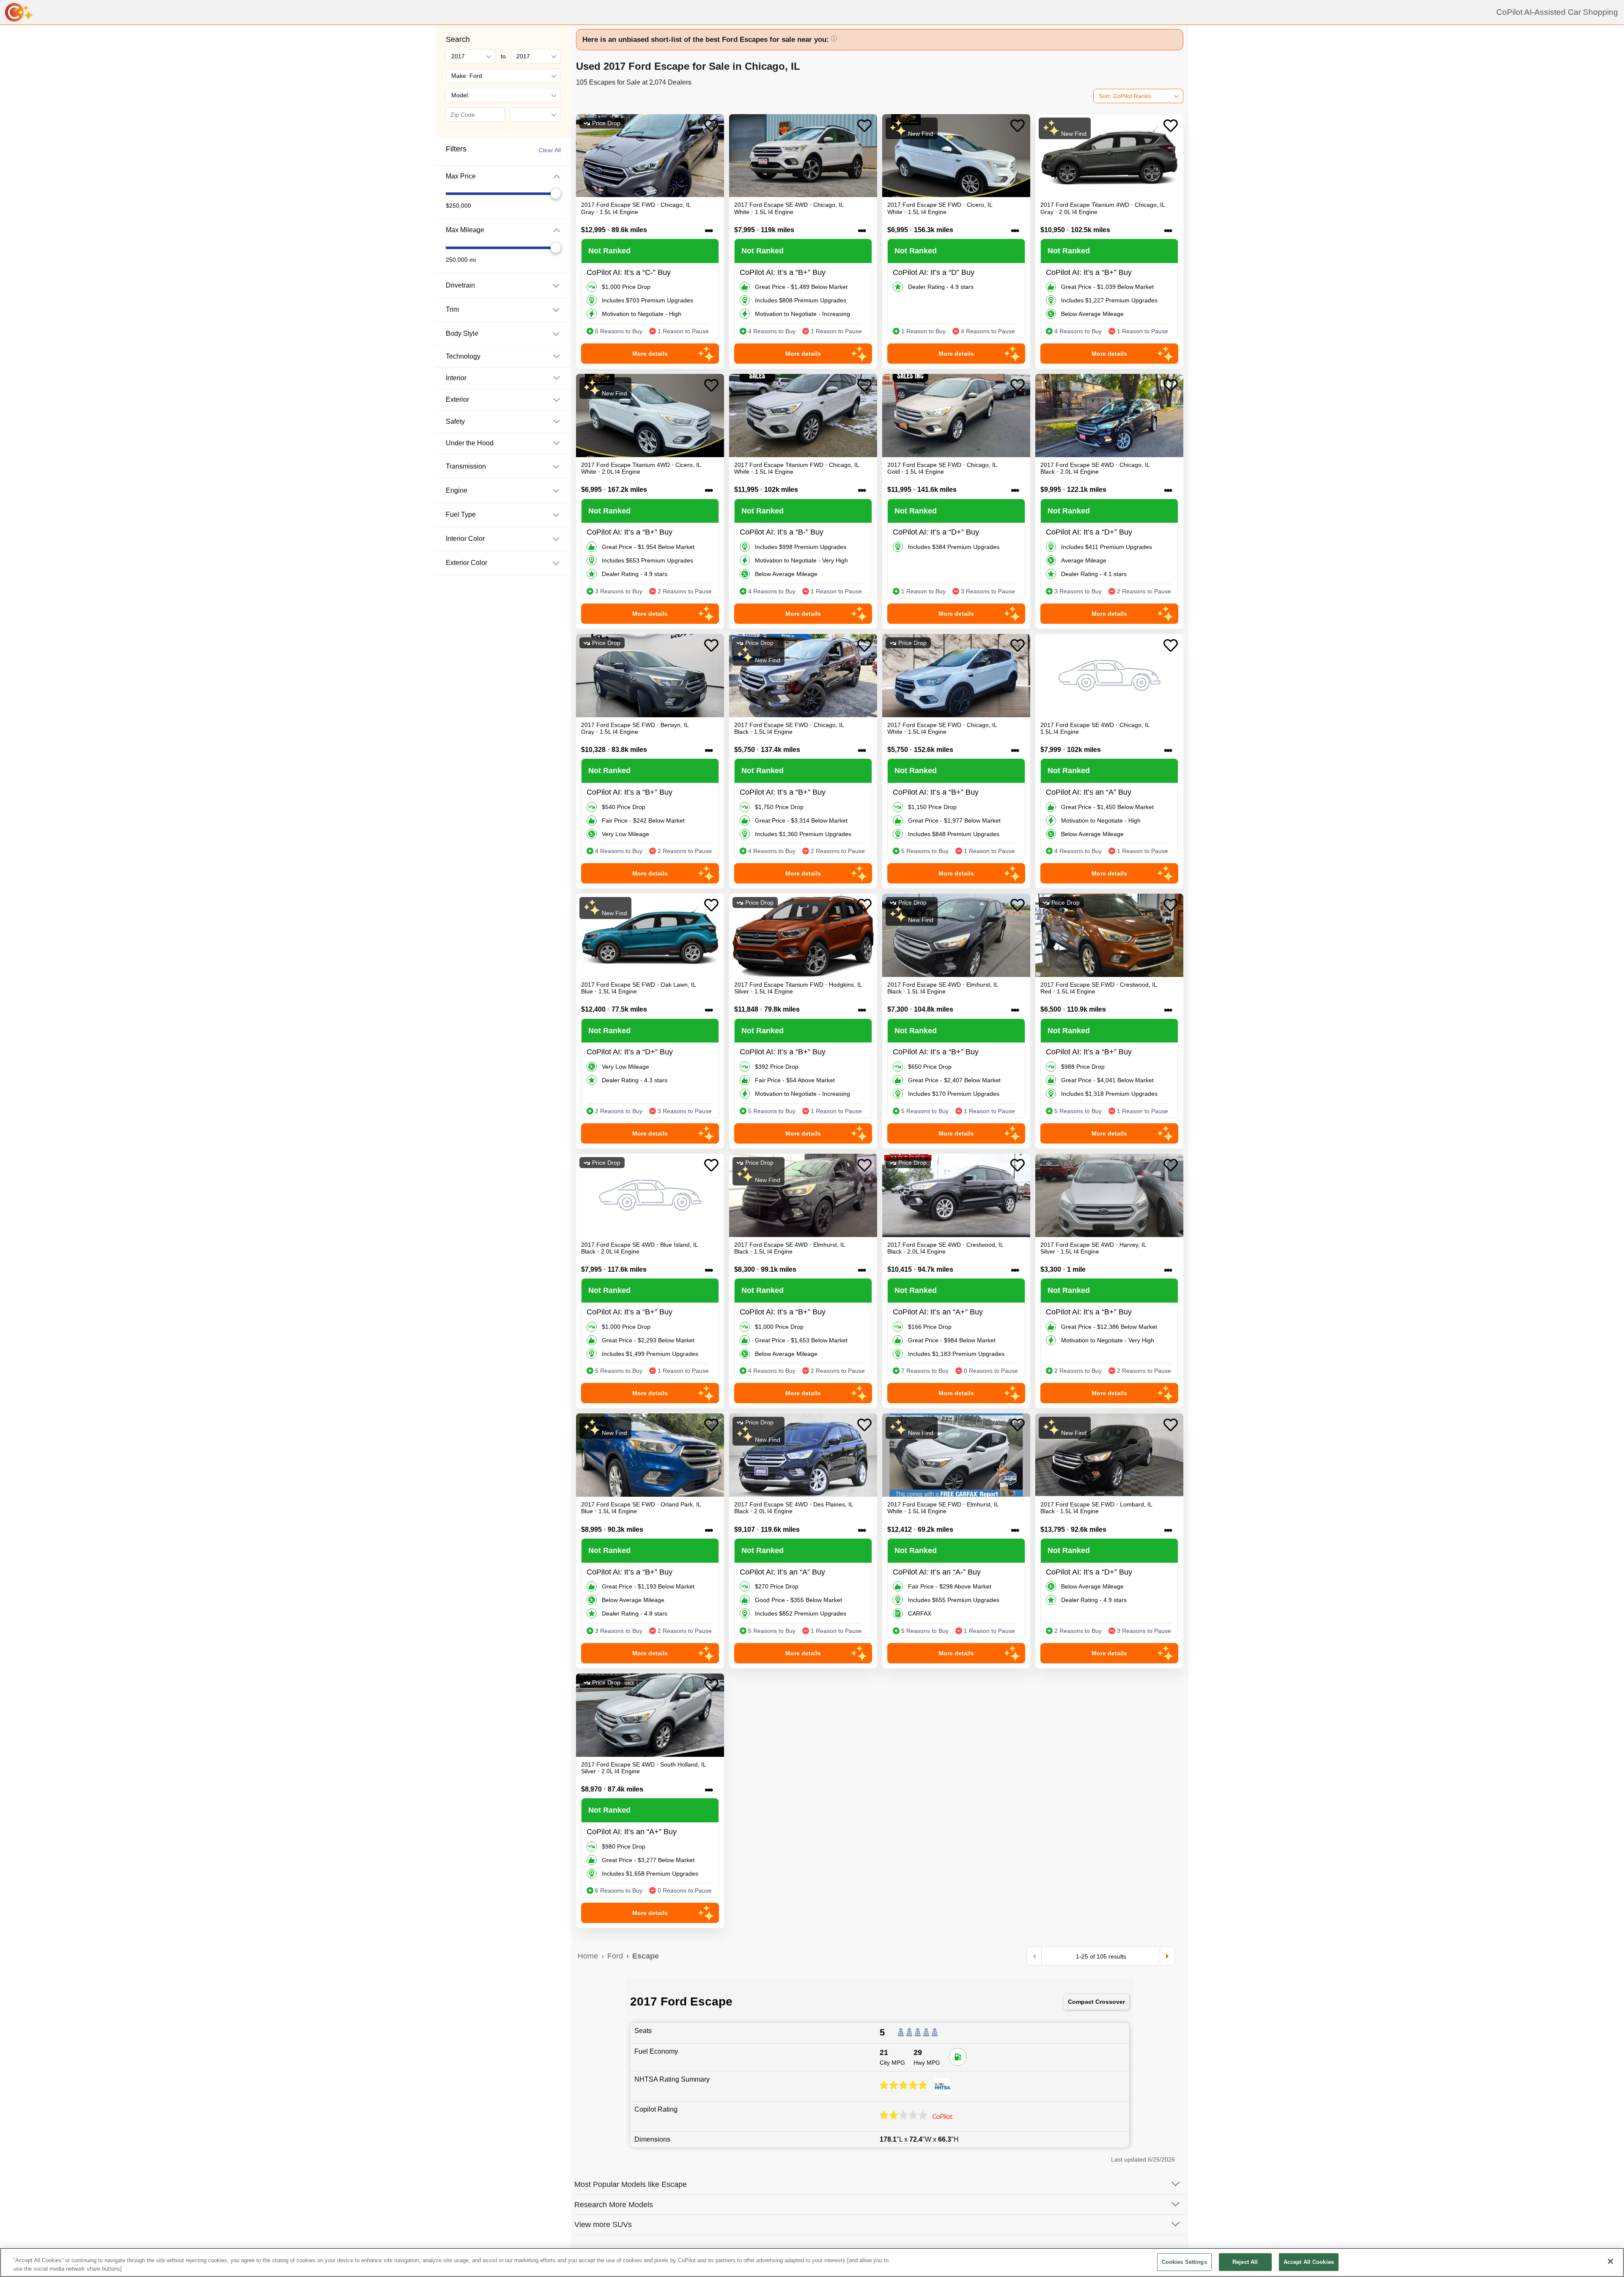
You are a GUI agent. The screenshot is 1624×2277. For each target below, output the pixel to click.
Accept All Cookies (1309, 2262)
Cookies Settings (1184, 2262)
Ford (615, 1956)
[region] (812, 2262)
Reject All (1245, 2262)
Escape (646, 1956)
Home (588, 1956)
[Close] (1610, 2261)
